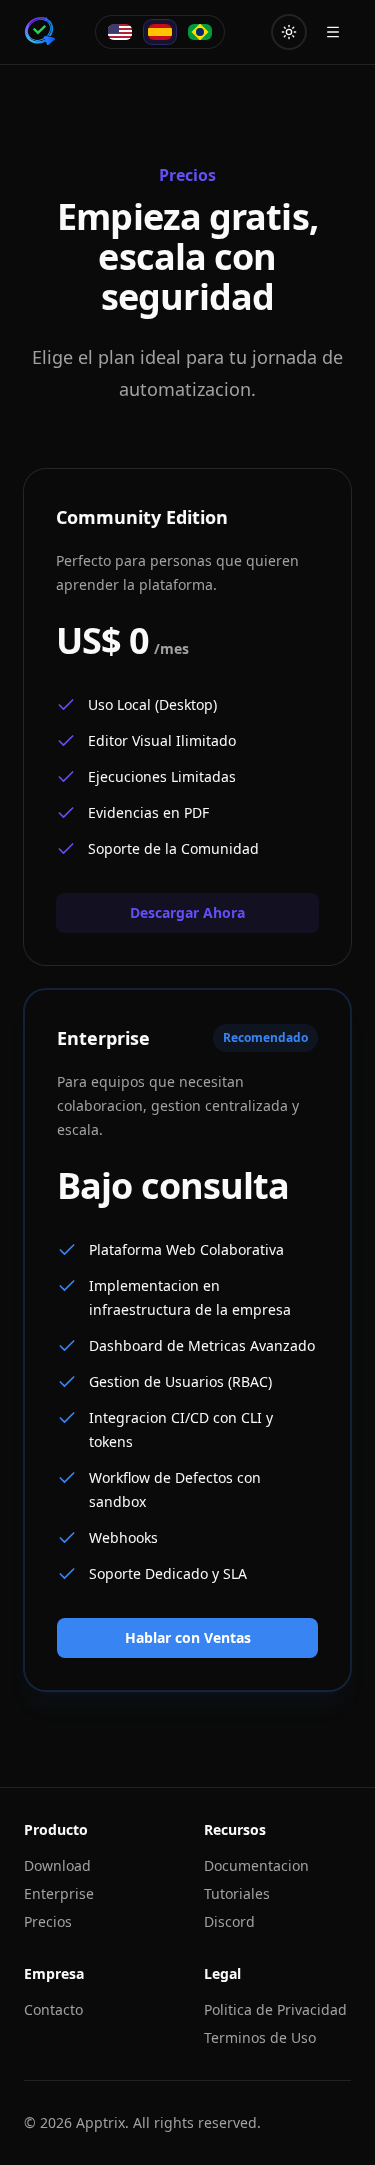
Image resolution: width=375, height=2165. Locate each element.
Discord (229, 1921)
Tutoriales (237, 1893)
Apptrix (100, 2122)
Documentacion (256, 1865)
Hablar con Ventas (188, 1637)
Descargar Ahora (187, 912)
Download (57, 1865)
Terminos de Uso (260, 2037)
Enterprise (59, 1893)
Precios (48, 1921)
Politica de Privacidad (275, 2009)
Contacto (53, 2009)
